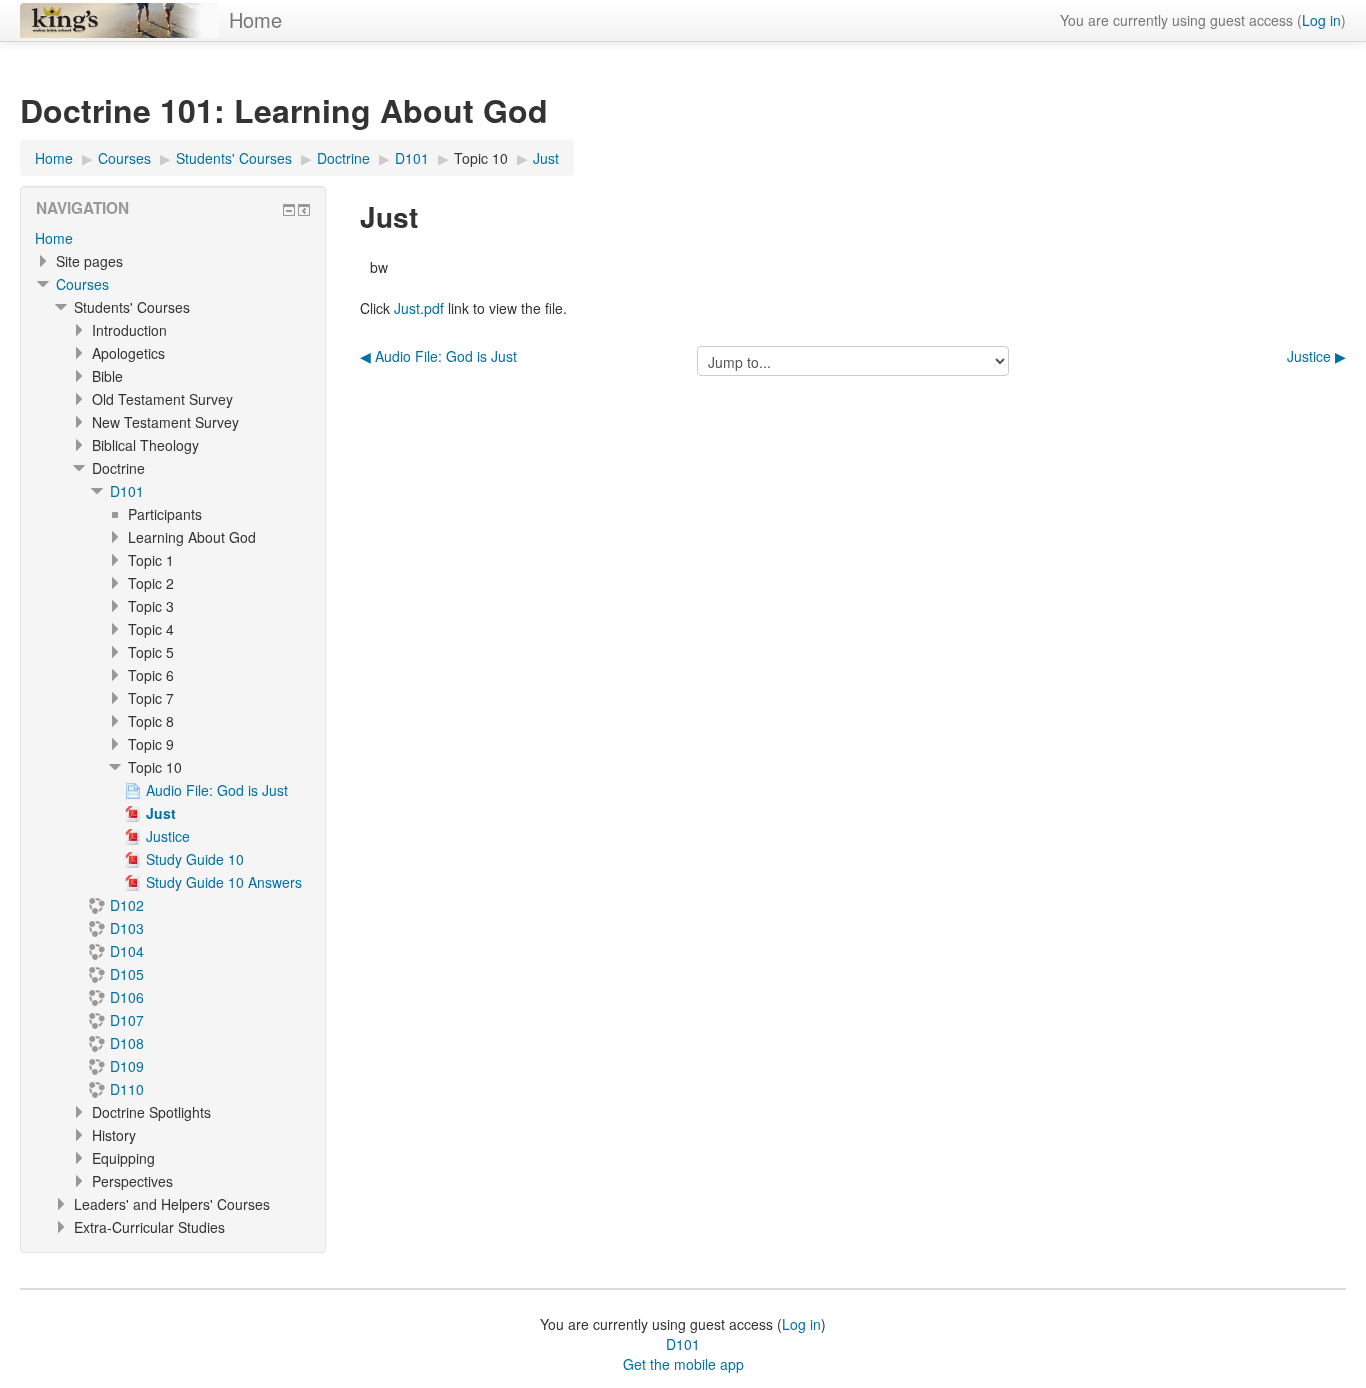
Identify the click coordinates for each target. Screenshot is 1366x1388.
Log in (1321, 20)
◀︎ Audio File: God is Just (438, 356)
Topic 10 (481, 158)
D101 (127, 491)
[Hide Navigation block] (289, 210)
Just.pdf (419, 308)
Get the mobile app (683, 1364)
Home (255, 19)
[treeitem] (173, 238)
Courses (82, 284)
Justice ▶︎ (1316, 356)
